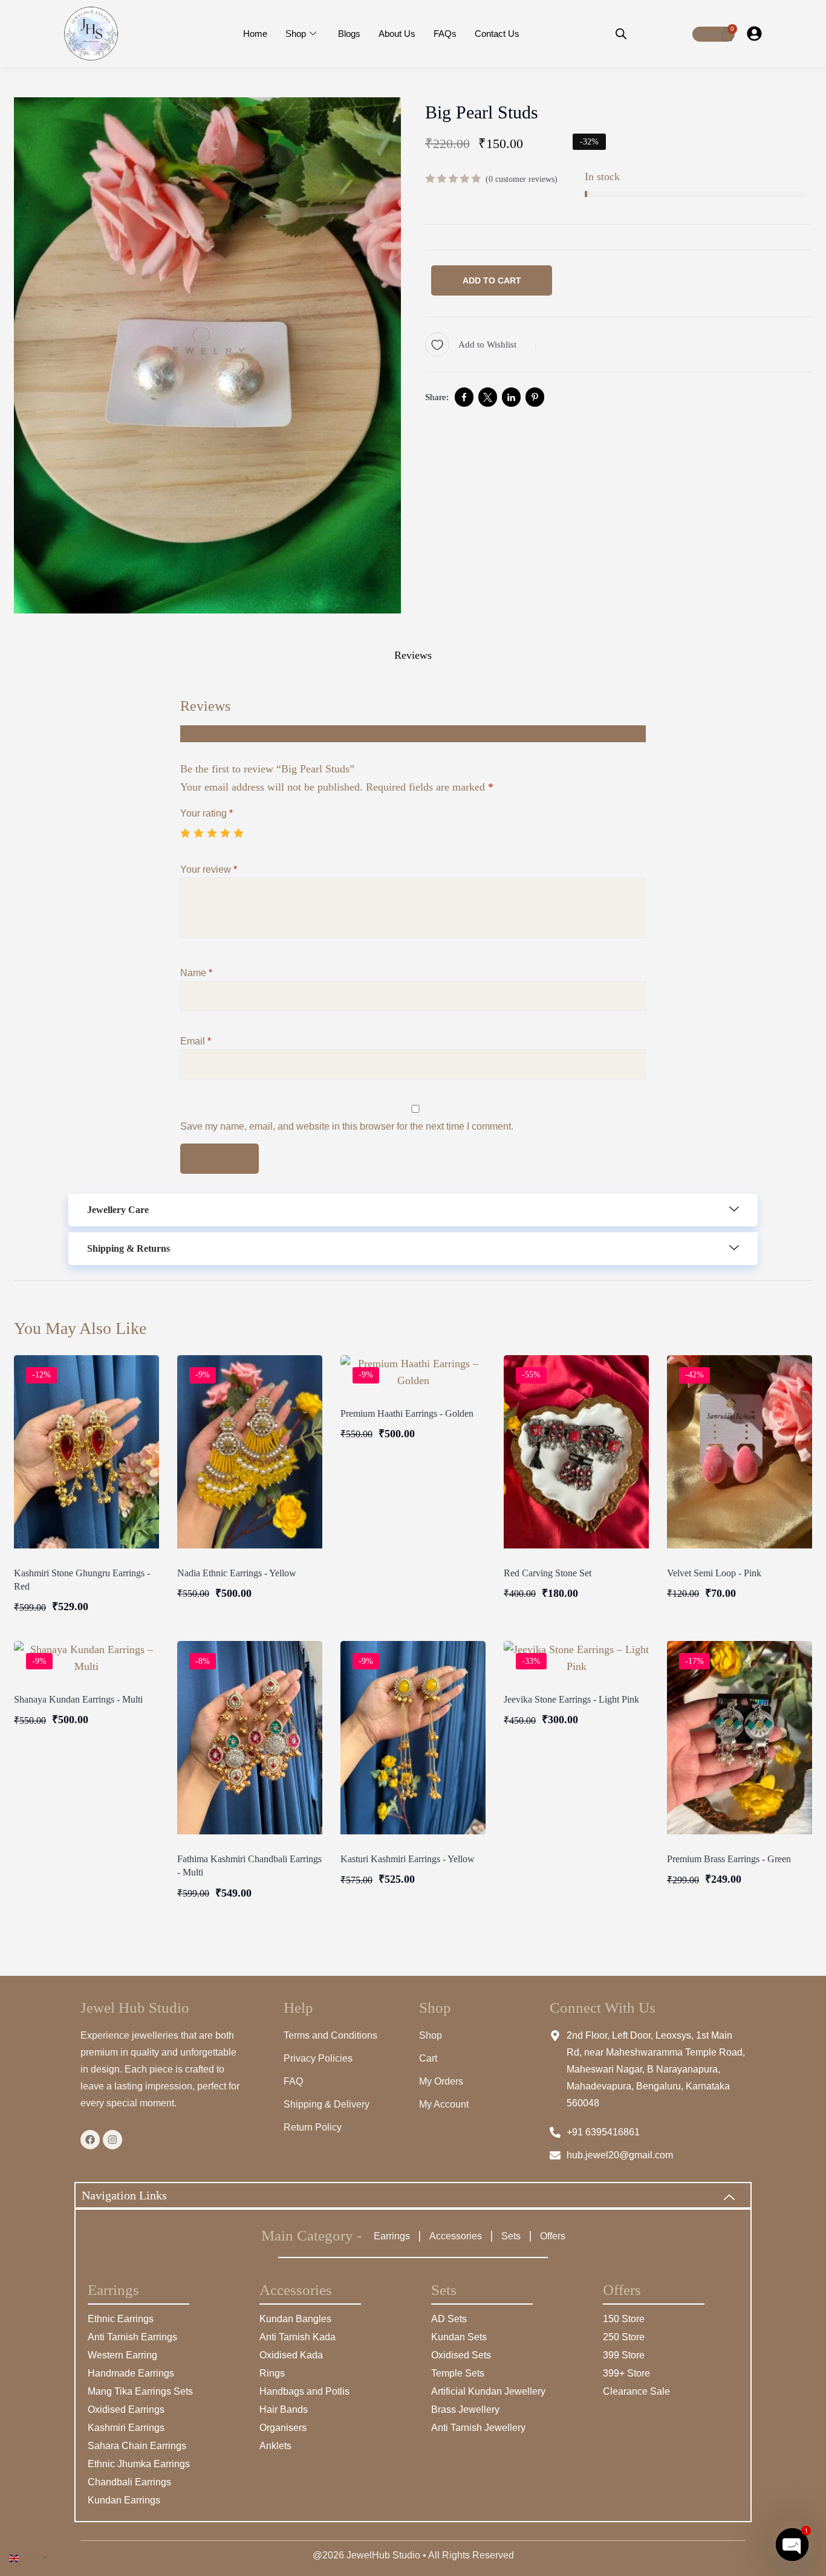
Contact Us (497, 34)
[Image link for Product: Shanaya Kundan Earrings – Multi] (86, 1658)
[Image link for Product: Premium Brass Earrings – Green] (740, 1738)
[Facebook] (90, 2140)
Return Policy (313, 2127)
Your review (209, 869)
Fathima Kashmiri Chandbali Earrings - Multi (249, 1866)
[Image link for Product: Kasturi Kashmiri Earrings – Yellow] (413, 1738)
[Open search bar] (621, 34)
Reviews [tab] (413, 655)
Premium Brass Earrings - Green (729, 1859)
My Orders (441, 2081)
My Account (444, 2104)
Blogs (349, 34)
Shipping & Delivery (327, 2104)
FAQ (293, 2081)
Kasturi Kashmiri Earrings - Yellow (408, 1859)
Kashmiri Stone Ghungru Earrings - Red (82, 1580)
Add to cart (492, 280)
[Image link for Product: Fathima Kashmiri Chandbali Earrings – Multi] (250, 1738)
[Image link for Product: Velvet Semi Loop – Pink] (740, 1452)
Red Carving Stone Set (548, 1573)
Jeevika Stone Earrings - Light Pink (571, 1699)
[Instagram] (112, 2140)
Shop (296, 34)
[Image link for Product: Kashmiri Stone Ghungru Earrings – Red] (86, 1452)
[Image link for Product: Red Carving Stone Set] (576, 1452)
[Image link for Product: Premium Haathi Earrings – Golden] (413, 1372)
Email (196, 1041)
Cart (428, 2058)
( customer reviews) (522, 179)
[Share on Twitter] (488, 397)
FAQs (445, 34)
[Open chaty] (792, 2545)
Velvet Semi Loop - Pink (714, 1573)
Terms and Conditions (330, 2035)
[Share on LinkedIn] (511, 397)
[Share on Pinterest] (535, 397)
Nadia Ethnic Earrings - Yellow (237, 1573)
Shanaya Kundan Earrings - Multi (78, 1699)
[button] (413, 1210)
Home (255, 34)
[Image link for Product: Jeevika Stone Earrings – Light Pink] (576, 1658)
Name (196, 973)
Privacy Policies (318, 2058)
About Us (397, 34)
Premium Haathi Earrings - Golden (407, 1413)
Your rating (207, 813)
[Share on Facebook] (464, 397)
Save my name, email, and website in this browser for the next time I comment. (347, 1126)
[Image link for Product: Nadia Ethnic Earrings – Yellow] (250, 1452)
